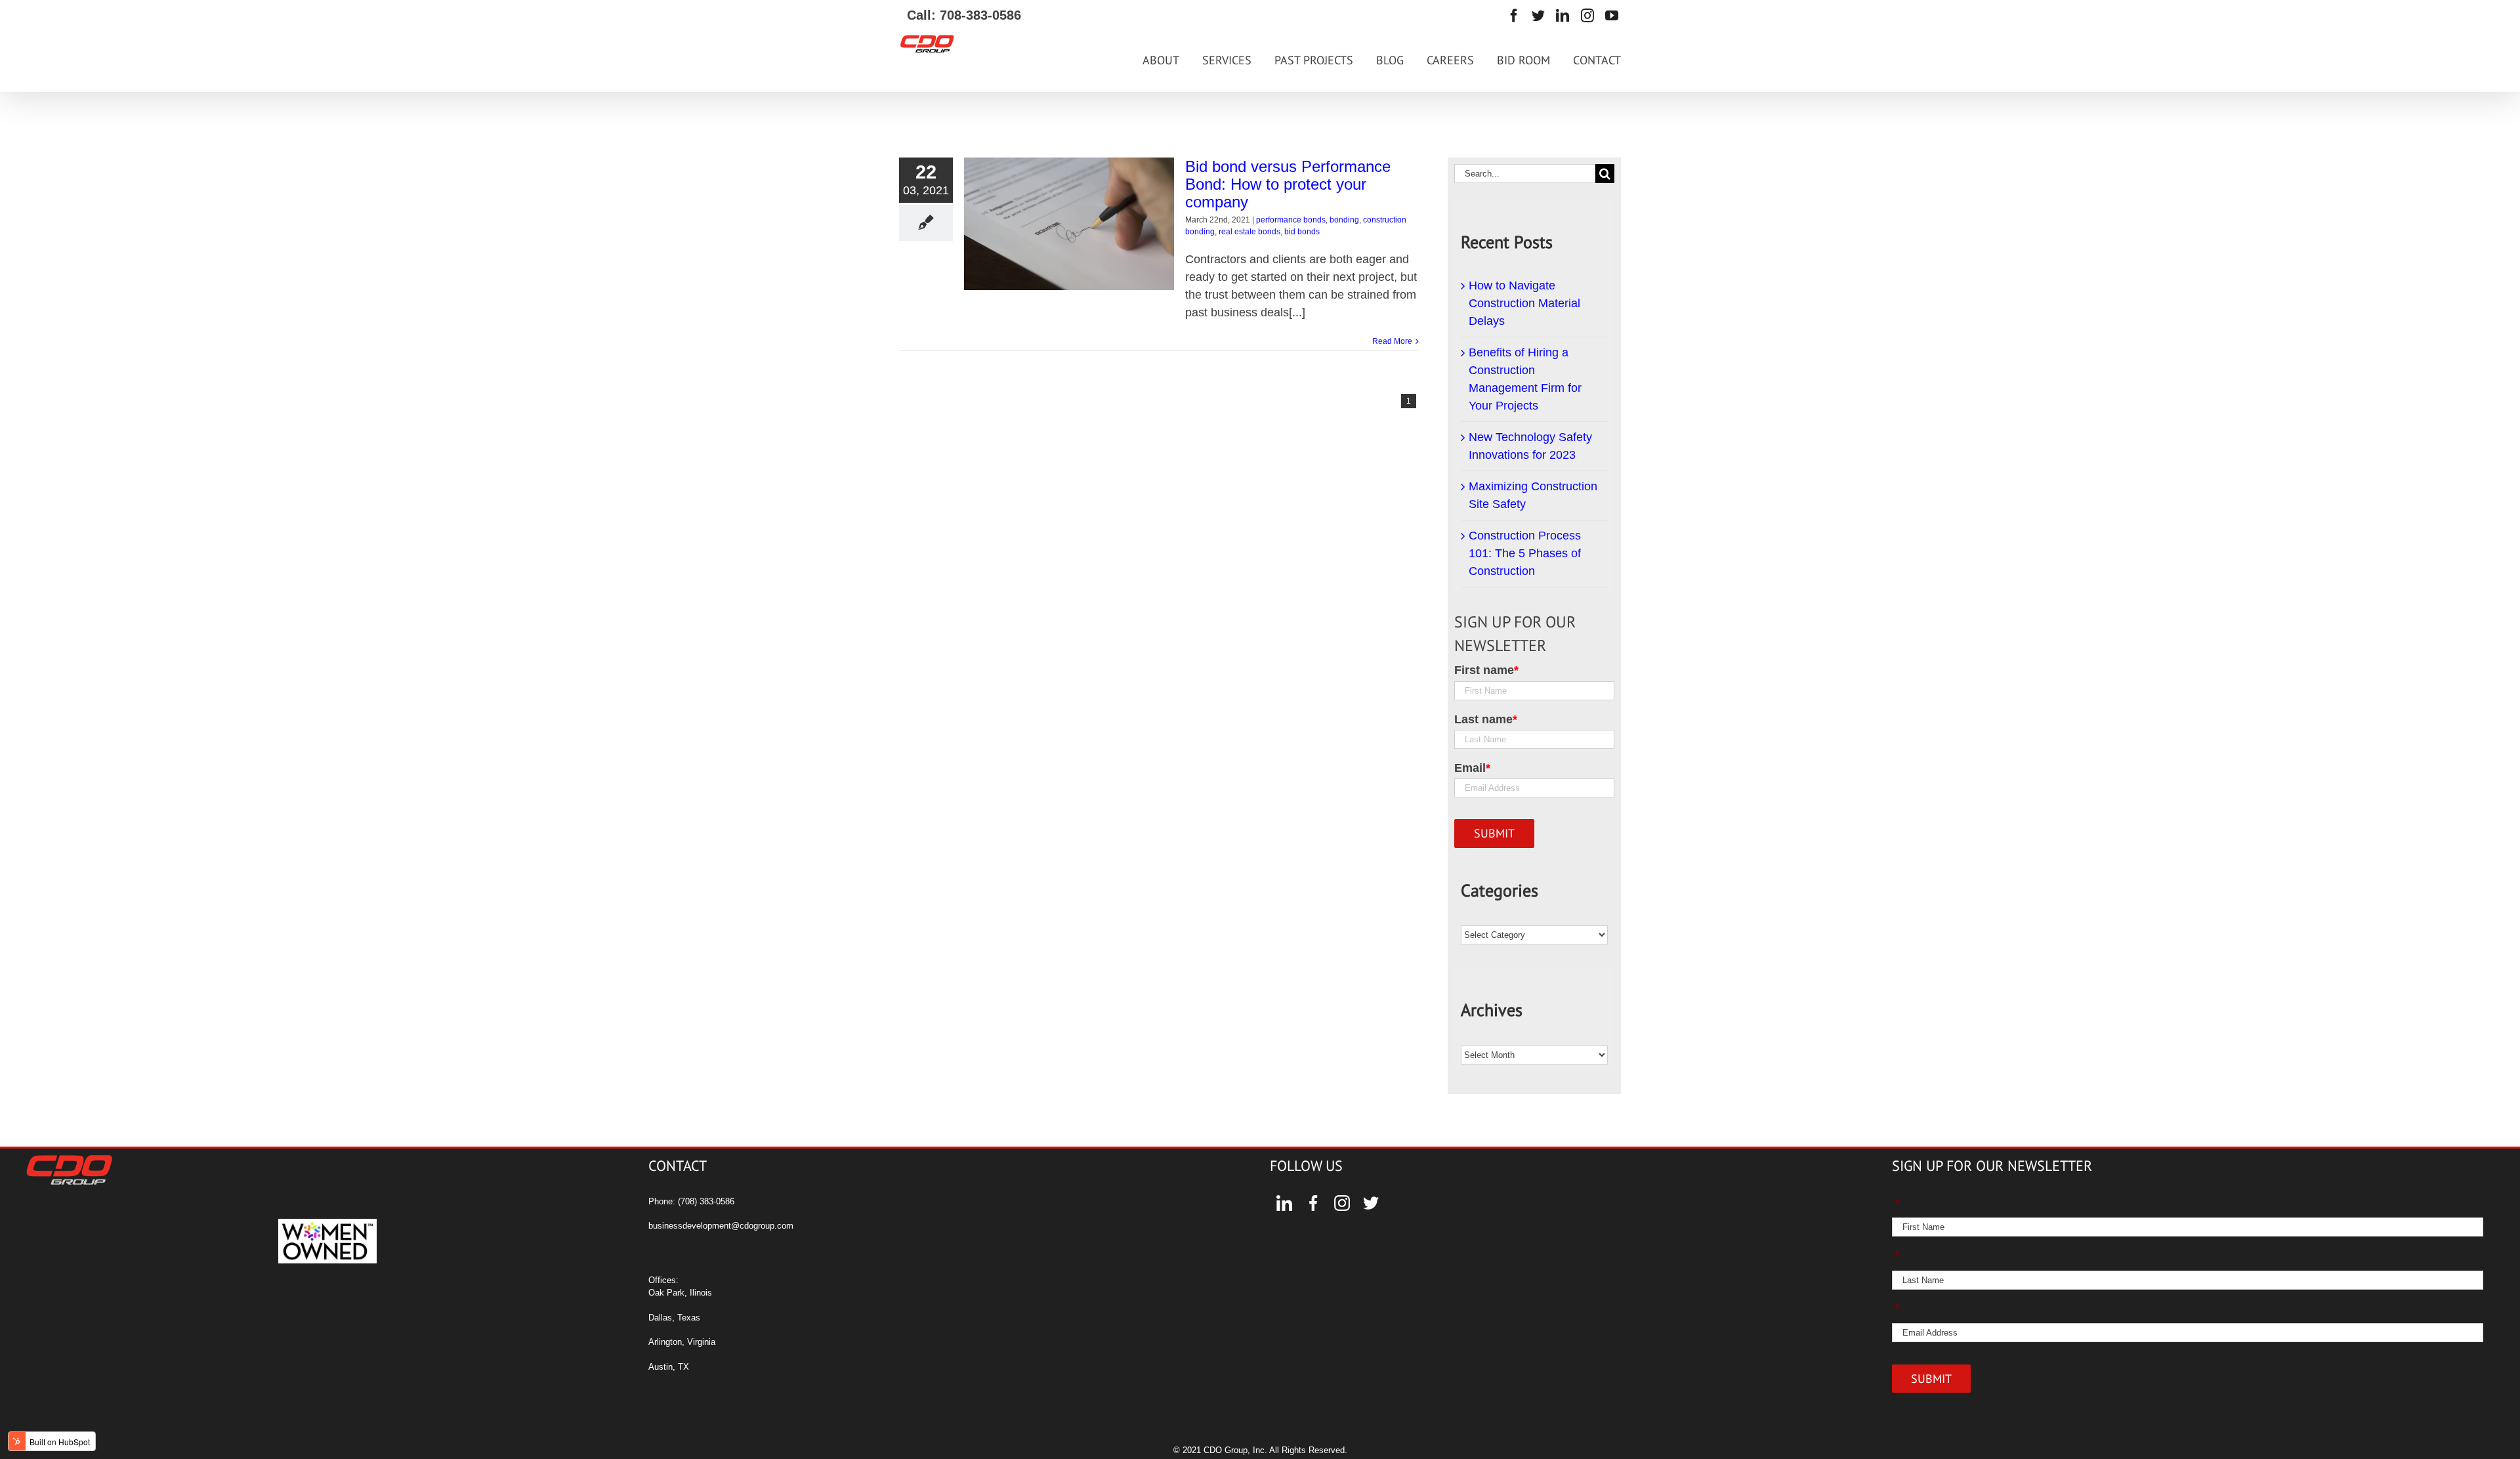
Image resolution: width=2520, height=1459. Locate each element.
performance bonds (1291, 220)
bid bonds (1302, 232)
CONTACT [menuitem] (1597, 60)
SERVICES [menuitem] (1227, 60)
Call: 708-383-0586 (960, 15)
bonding (1344, 220)
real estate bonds (1249, 232)
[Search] (1605, 174)
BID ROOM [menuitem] (1523, 60)
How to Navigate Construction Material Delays (1524, 303)
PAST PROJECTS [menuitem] (1314, 60)
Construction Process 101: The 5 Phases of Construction (1525, 553)
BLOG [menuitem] (1390, 60)
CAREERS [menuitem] (1450, 60)
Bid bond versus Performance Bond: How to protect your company (1288, 184)
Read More (1392, 341)
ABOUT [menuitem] (1161, 60)
